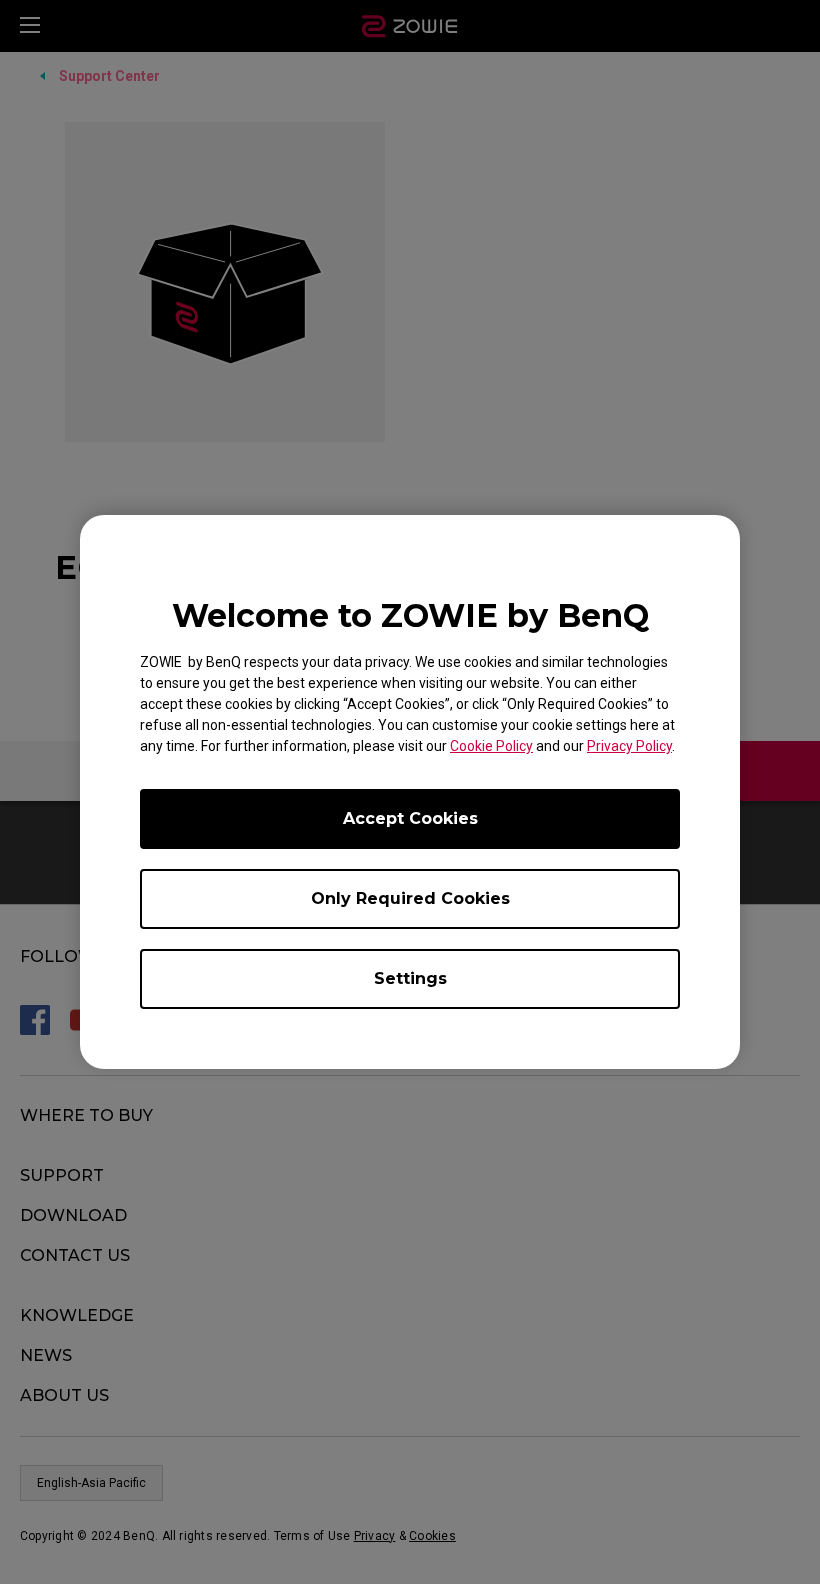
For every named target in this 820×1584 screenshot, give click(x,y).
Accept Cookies (410, 818)
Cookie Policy (491, 746)
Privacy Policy (629, 746)
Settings (410, 978)
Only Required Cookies (410, 898)
